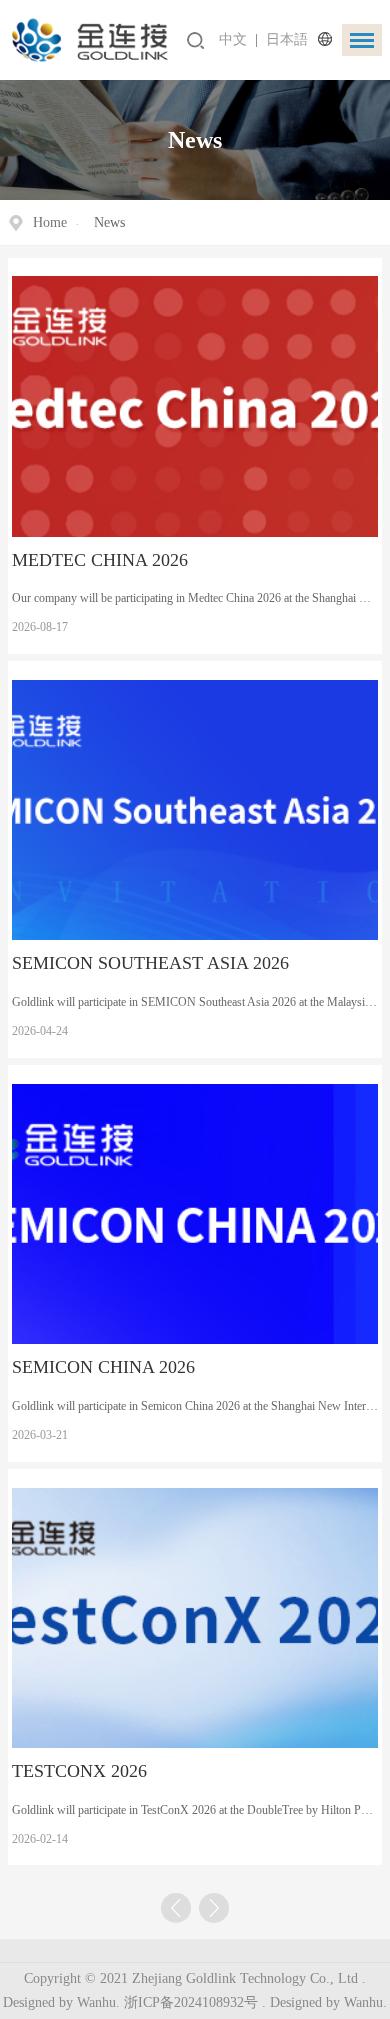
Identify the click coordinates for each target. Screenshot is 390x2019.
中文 (233, 39)
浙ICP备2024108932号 (191, 2002)
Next (214, 1908)
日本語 (287, 39)
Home (50, 222)
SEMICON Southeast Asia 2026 (150, 963)
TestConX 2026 (79, 1771)
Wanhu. (365, 2002)
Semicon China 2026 (103, 1367)
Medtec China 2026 (100, 560)
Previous (176, 1908)
